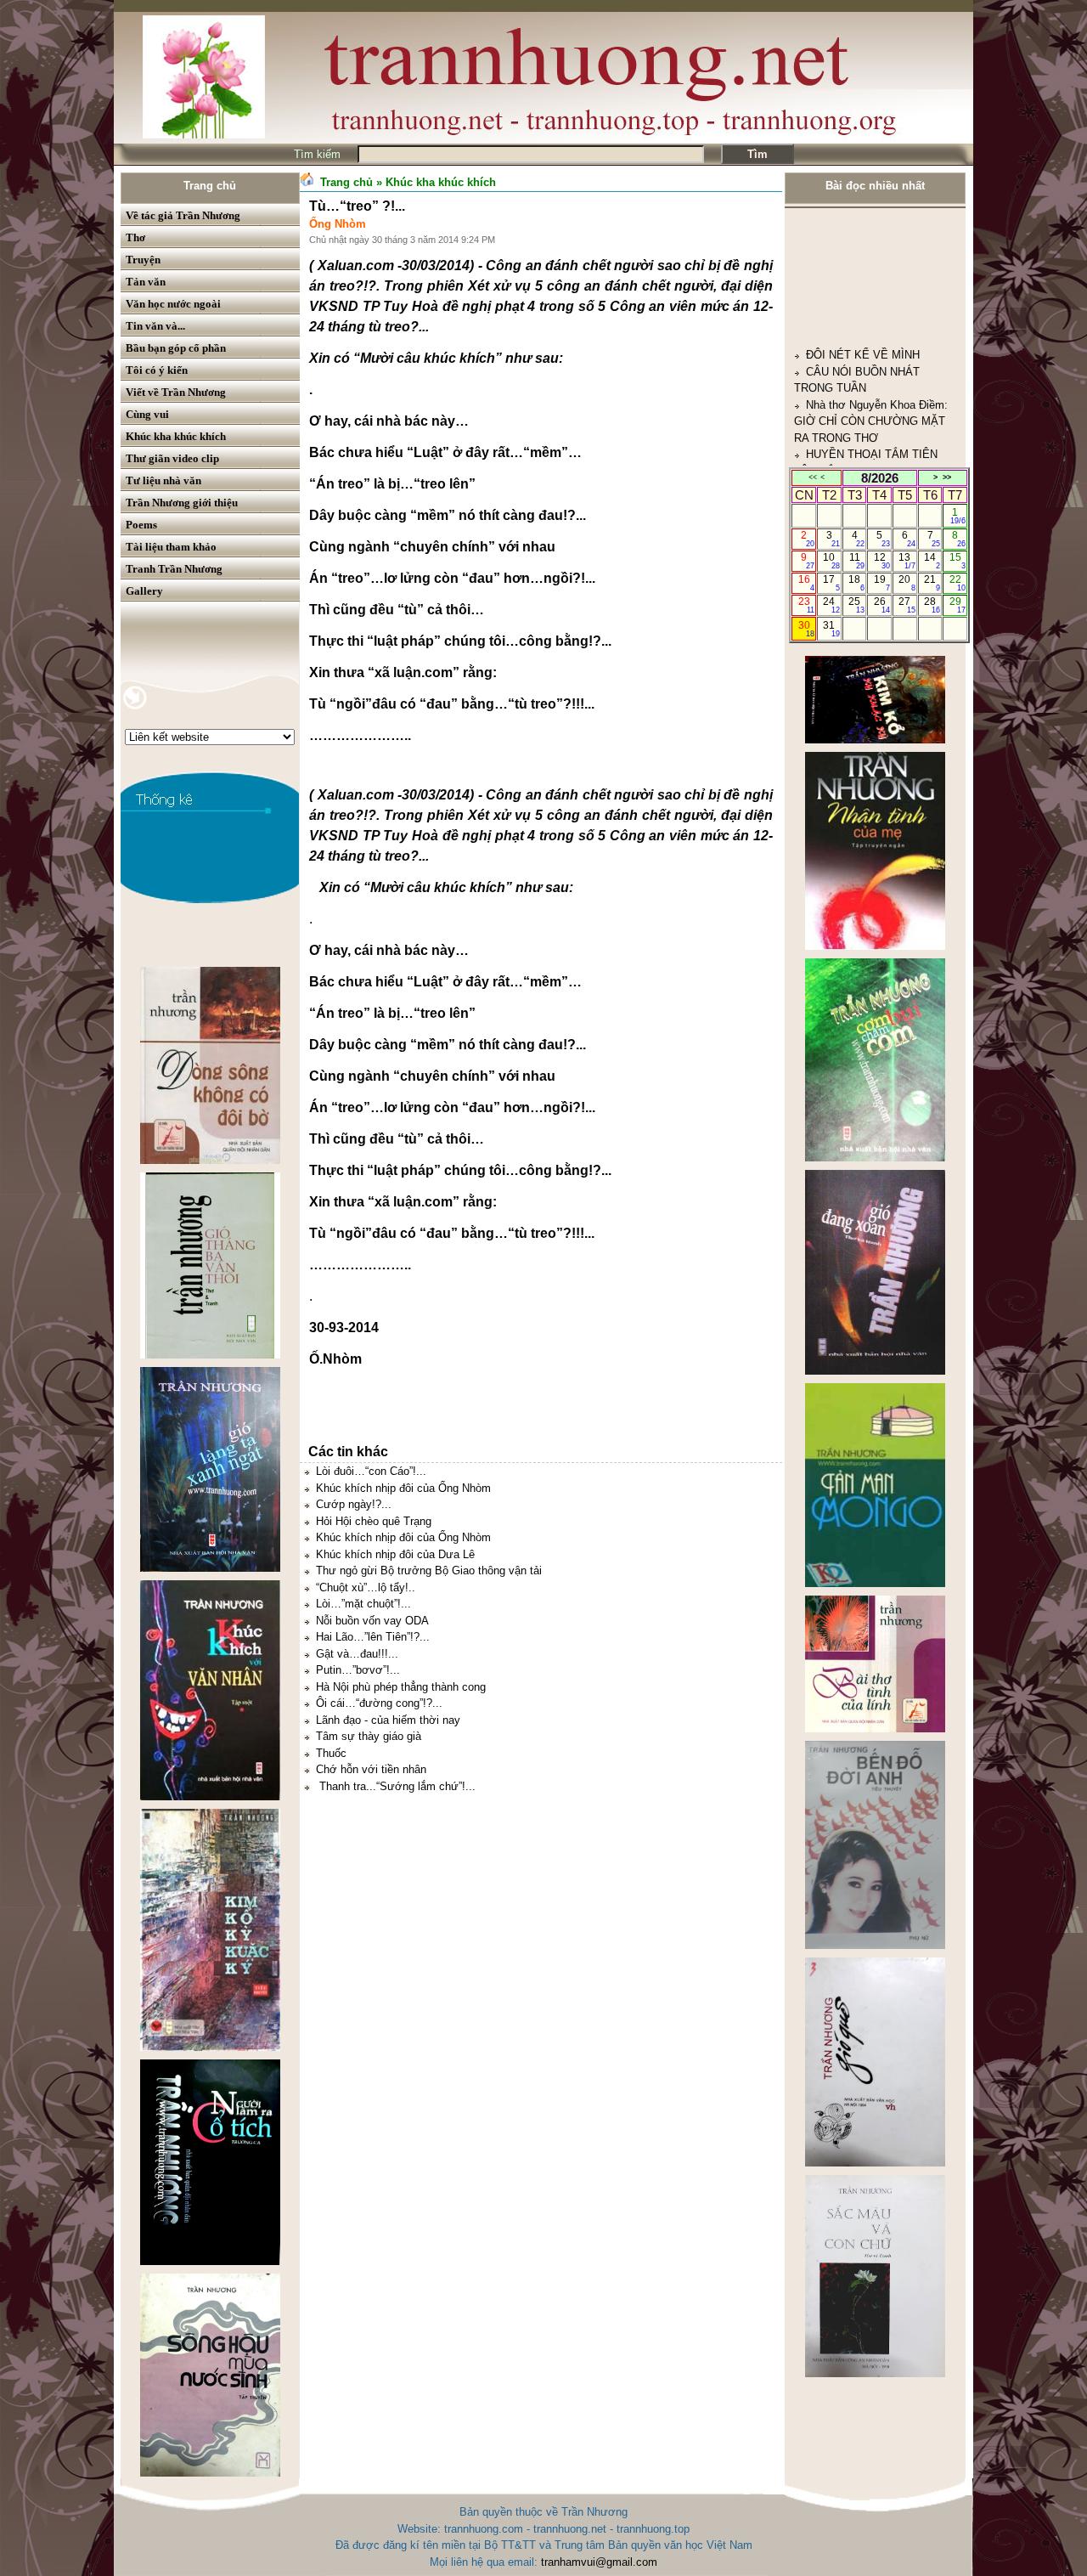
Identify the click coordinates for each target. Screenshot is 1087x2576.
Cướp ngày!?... (354, 1504)
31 (831, 629)
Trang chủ (210, 186)
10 (831, 561)
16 (806, 583)
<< (813, 477)
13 (907, 561)
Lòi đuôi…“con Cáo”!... (371, 1471)
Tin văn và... (155, 326)
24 (831, 605)
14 (932, 561)
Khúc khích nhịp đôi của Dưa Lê (395, 1554)
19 (882, 583)
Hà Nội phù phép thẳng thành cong (401, 1687)
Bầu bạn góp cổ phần (176, 348)
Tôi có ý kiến (157, 370)
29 (957, 605)
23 (806, 605)
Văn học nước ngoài (173, 304)
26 (882, 605)
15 (957, 561)
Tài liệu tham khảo (171, 547)
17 (831, 583)
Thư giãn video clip (172, 458)
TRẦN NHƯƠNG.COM (862, 444)
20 (907, 583)
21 (932, 583)
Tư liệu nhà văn (163, 480)
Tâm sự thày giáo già (369, 1736)
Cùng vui (147, 414)
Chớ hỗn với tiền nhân (371, 1769)
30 (806, 629)
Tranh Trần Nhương (174, 569)
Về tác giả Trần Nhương (183, 215)
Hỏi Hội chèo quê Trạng (374, 1521)
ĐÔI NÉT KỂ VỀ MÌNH (863, 262)
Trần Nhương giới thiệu (182, 503)
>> (947, 477)
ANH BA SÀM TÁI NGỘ (865, 395)
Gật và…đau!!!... (357, 1654)
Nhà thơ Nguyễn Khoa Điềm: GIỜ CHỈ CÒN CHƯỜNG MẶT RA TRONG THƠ (871, 328)
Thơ (135, 237)
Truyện (143, 260)
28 (932, 605)
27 (907, 605)
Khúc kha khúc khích (176, 436)
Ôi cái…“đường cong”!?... (379, 1703)
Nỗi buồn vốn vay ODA (372, 1621)
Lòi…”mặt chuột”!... (363, 1604)
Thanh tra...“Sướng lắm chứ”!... (396, 1786)
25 (856, 605)
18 (856, 583)
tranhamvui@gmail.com (599, 2562)
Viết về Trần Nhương (176, 392)
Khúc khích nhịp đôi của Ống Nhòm (403, 1488)
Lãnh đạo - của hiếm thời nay (388, 1720)
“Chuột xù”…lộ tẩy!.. (366, 1587)
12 (882, 561)
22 (957, 583)
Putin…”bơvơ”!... (358, 1670)
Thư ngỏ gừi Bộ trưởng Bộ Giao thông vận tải (429, 1570)
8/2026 (880, 478)
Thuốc (331, 1753)
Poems (141, 525)
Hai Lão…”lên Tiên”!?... (373, 1637)
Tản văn (146, 282)
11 (857, 561)
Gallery (144, 591)
